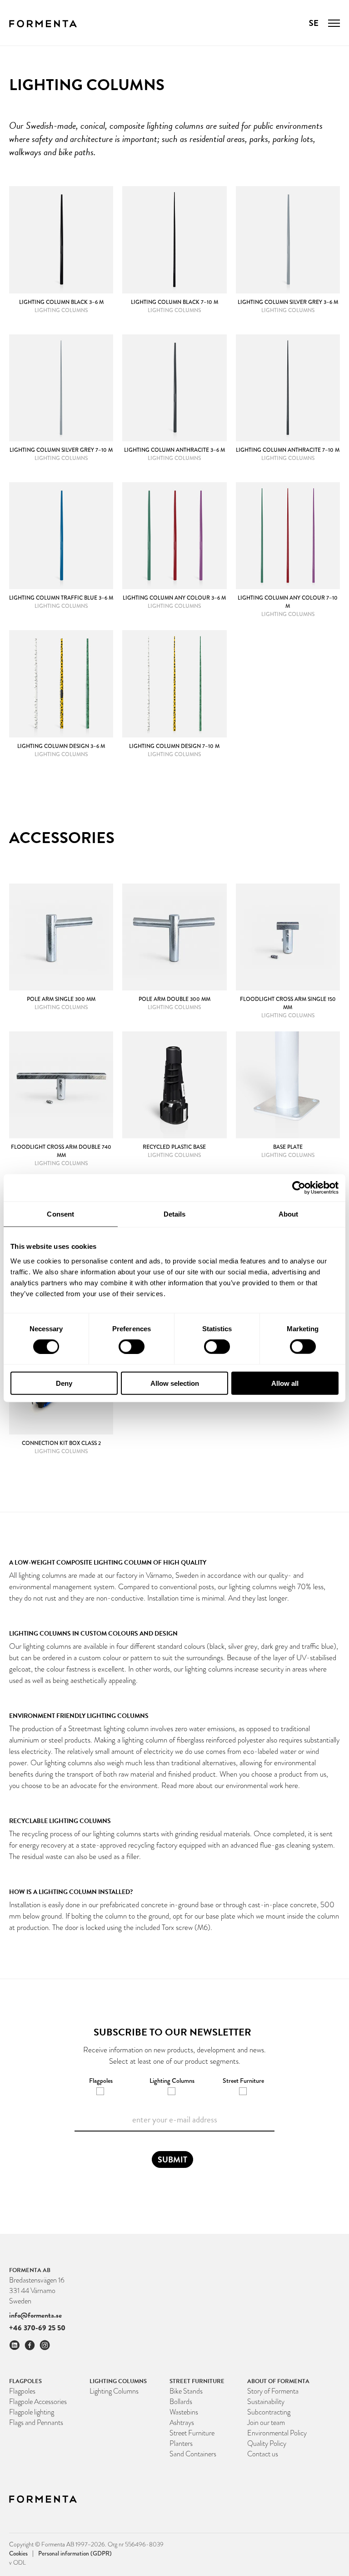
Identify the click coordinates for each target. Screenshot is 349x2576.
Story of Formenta (273, 2391)
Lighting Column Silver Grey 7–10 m (61, 450)
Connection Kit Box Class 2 (61, 1443)
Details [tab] (175, 1214)
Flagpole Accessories (38, 2402)
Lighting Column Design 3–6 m (61, 746)
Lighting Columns (114, 2391)
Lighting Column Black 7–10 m (174, 302)
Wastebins (184, 2412)
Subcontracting (269, 2412)
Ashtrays (182, 2422)
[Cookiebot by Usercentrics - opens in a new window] (299, 1188)
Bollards (181, 2402)
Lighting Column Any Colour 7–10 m (288, 602)
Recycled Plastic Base (174, 1147)
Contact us (263, 2454)
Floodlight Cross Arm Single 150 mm (288, 1003)
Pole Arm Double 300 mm (174, 999)
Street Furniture (192, 2433)
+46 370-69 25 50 (37, 2328)
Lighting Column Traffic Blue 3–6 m (61, 598)
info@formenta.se (35, 2315)
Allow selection (175, 1383)
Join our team (266, 2422)
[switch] (132, 1347)
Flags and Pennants (36, 2422)
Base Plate (288, 1147)
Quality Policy (267, 2443)
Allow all (285, 1383)
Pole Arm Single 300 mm (61, 999)
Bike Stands (186, 2391)
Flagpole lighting (32, 2412)
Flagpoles (22, 2391)
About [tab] (289, 1214)
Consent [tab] (60, 1214)
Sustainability (266, 2402)
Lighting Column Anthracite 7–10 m (288, 450)
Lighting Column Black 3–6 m (61, 302)
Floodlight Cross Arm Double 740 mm (61, 1151)
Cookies (21, 2553)
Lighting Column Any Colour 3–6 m (174, 598)
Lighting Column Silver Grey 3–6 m (288, 302)
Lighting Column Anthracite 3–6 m (174, 450)
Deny (64, 1383)
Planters (181, 2443)
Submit (172, 2159)
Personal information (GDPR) (75, 2553)
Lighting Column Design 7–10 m (174, 746)
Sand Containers (193, 2454)
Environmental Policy (277, 2433)
